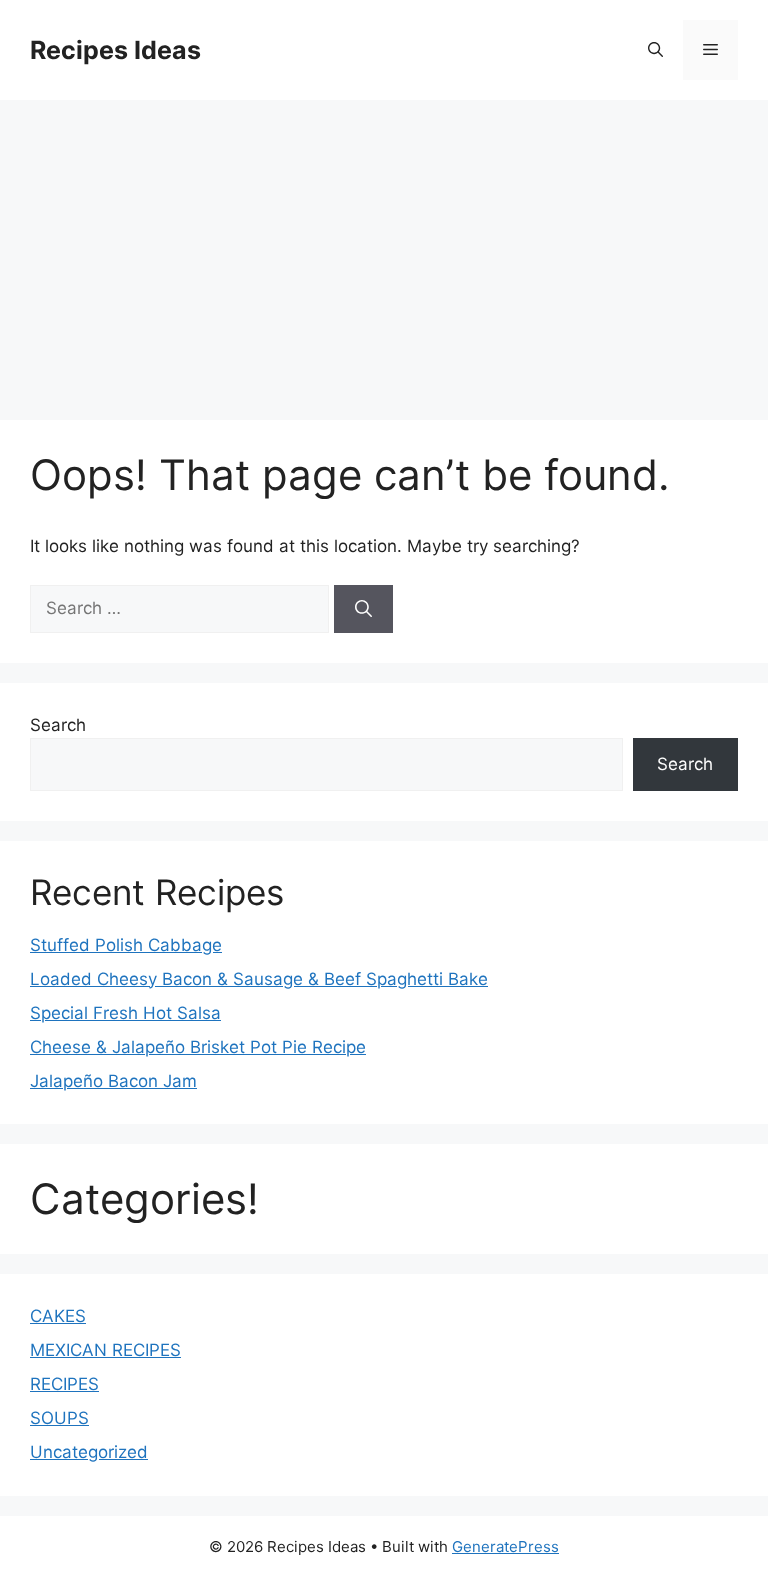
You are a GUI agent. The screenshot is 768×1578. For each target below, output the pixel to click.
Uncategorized (89, 1452)
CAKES (58, 1316)
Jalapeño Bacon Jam (113, 1081)
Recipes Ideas (115, 50)
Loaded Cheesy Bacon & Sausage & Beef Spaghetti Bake (259, 979)
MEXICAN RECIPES (105, 1350)
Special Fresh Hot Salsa (125, 1013)
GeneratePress (505, 1546)
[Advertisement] (384, 250)
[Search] (363, 609)
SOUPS (59, 1418)
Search (58, 725)
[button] (655, 50)
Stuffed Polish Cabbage (126, 945)
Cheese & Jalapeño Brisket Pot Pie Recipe (198, 1047)
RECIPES (64, 1384)
